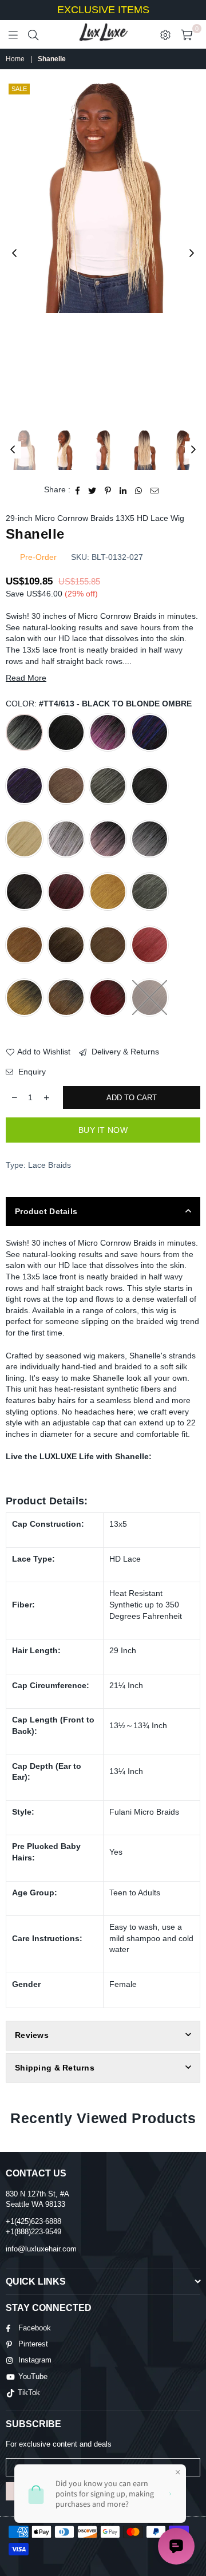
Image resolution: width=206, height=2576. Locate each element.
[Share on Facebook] (78, 490)
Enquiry (31, 1072)
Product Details (46, 1211)
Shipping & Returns (55, 2068)
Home (15, 59)
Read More (26, 678)
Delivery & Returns (124, 1052)
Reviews (32, 2035)
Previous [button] (14, 254)
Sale (19, 89)
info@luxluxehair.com (41, 2249)
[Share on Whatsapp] (139, 490)
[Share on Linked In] (123, 490)
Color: (99, 704)
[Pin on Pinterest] (108, 490)
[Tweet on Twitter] (92, 490)
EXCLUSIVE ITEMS (103, 10)
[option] (103, 197)
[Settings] (165, 34)
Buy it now (103, 1130)
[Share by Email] (155, 490)
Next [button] (192, 254)
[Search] (33, 34)
